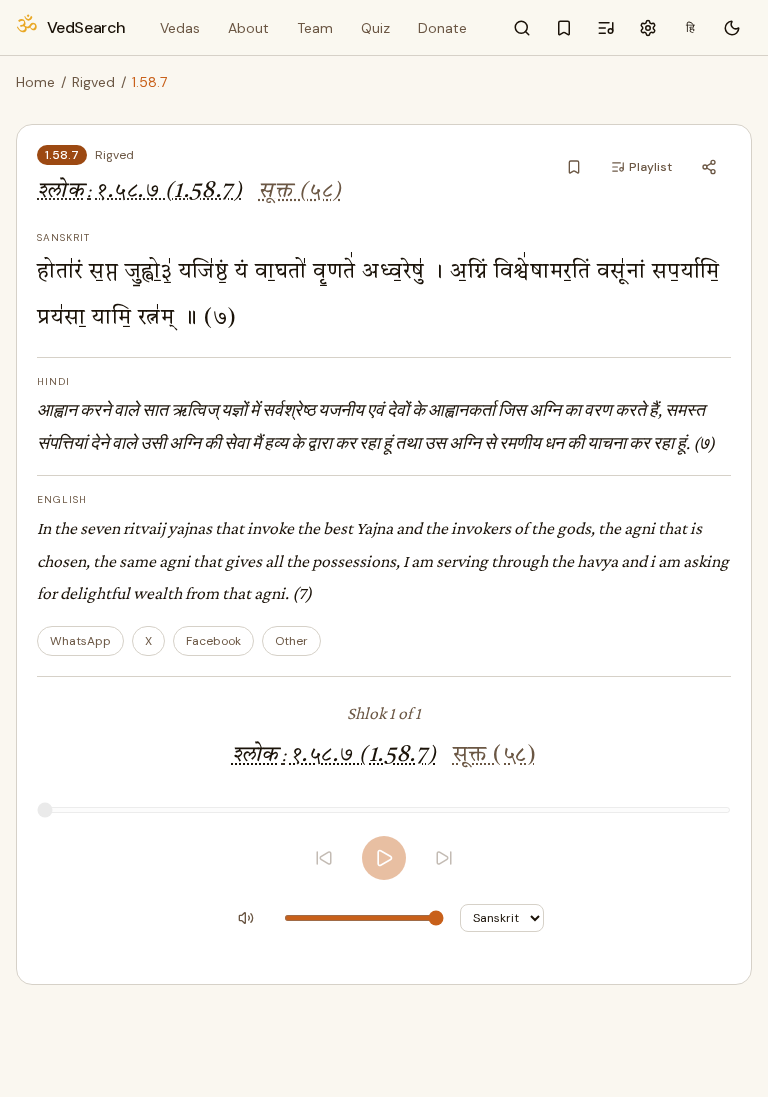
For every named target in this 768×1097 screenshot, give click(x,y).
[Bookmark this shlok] (574, 167)
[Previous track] (324, 858)
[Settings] (648, 28)
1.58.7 (62, 155)
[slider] (384, 810)
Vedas (180, 28)
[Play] (384, 858)
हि (690, 28)
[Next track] (444, 858)
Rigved (93, 82)
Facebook (213, 641)
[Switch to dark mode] (732, 28)
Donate (442, 28)
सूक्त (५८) (300, 191)
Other (291, 641)
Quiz (375, 28)
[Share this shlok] (709, 167)
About (248, 28)
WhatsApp (80, 641)
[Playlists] (606, 28)
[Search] (522, 28)
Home (35, 82)
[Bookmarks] (564, 28)
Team (315, 28)
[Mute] (246, 918)
